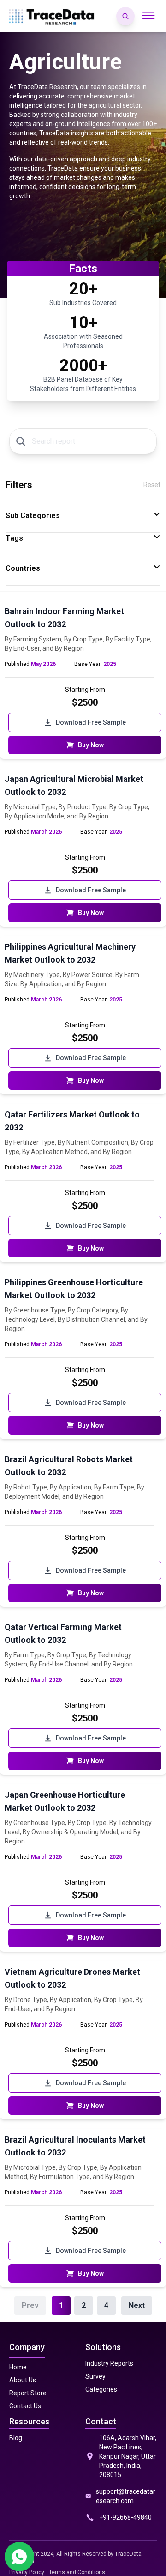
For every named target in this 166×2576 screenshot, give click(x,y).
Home (18, 2367)
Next (137, 2305)
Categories (101, 2389)
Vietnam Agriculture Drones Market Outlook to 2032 (72, 1978)
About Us (23, 2380)
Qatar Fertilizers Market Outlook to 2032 (72, 1121)
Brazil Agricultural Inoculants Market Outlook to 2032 (75, 2146)
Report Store (28, 2393)
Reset (152, 485)
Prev (30, 2305)
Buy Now (91, 745)
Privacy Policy (27, 2572)
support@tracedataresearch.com (126, 2496)
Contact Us (25, 2406)
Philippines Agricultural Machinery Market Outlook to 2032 (70, 953)
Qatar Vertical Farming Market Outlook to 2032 (63, 1633)
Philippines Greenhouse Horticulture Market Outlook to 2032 (74, 1289)
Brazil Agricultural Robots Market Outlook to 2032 (69, 1466)
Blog (16, 2438)
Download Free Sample (91, 722)
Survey (95, 2376)
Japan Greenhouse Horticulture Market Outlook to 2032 (65, 1801)
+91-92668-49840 (125, 2517)
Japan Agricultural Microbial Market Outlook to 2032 (74, 785)
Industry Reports (109, 2363)
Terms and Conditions (77, 2572)
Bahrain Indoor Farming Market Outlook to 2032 (64, 618)
